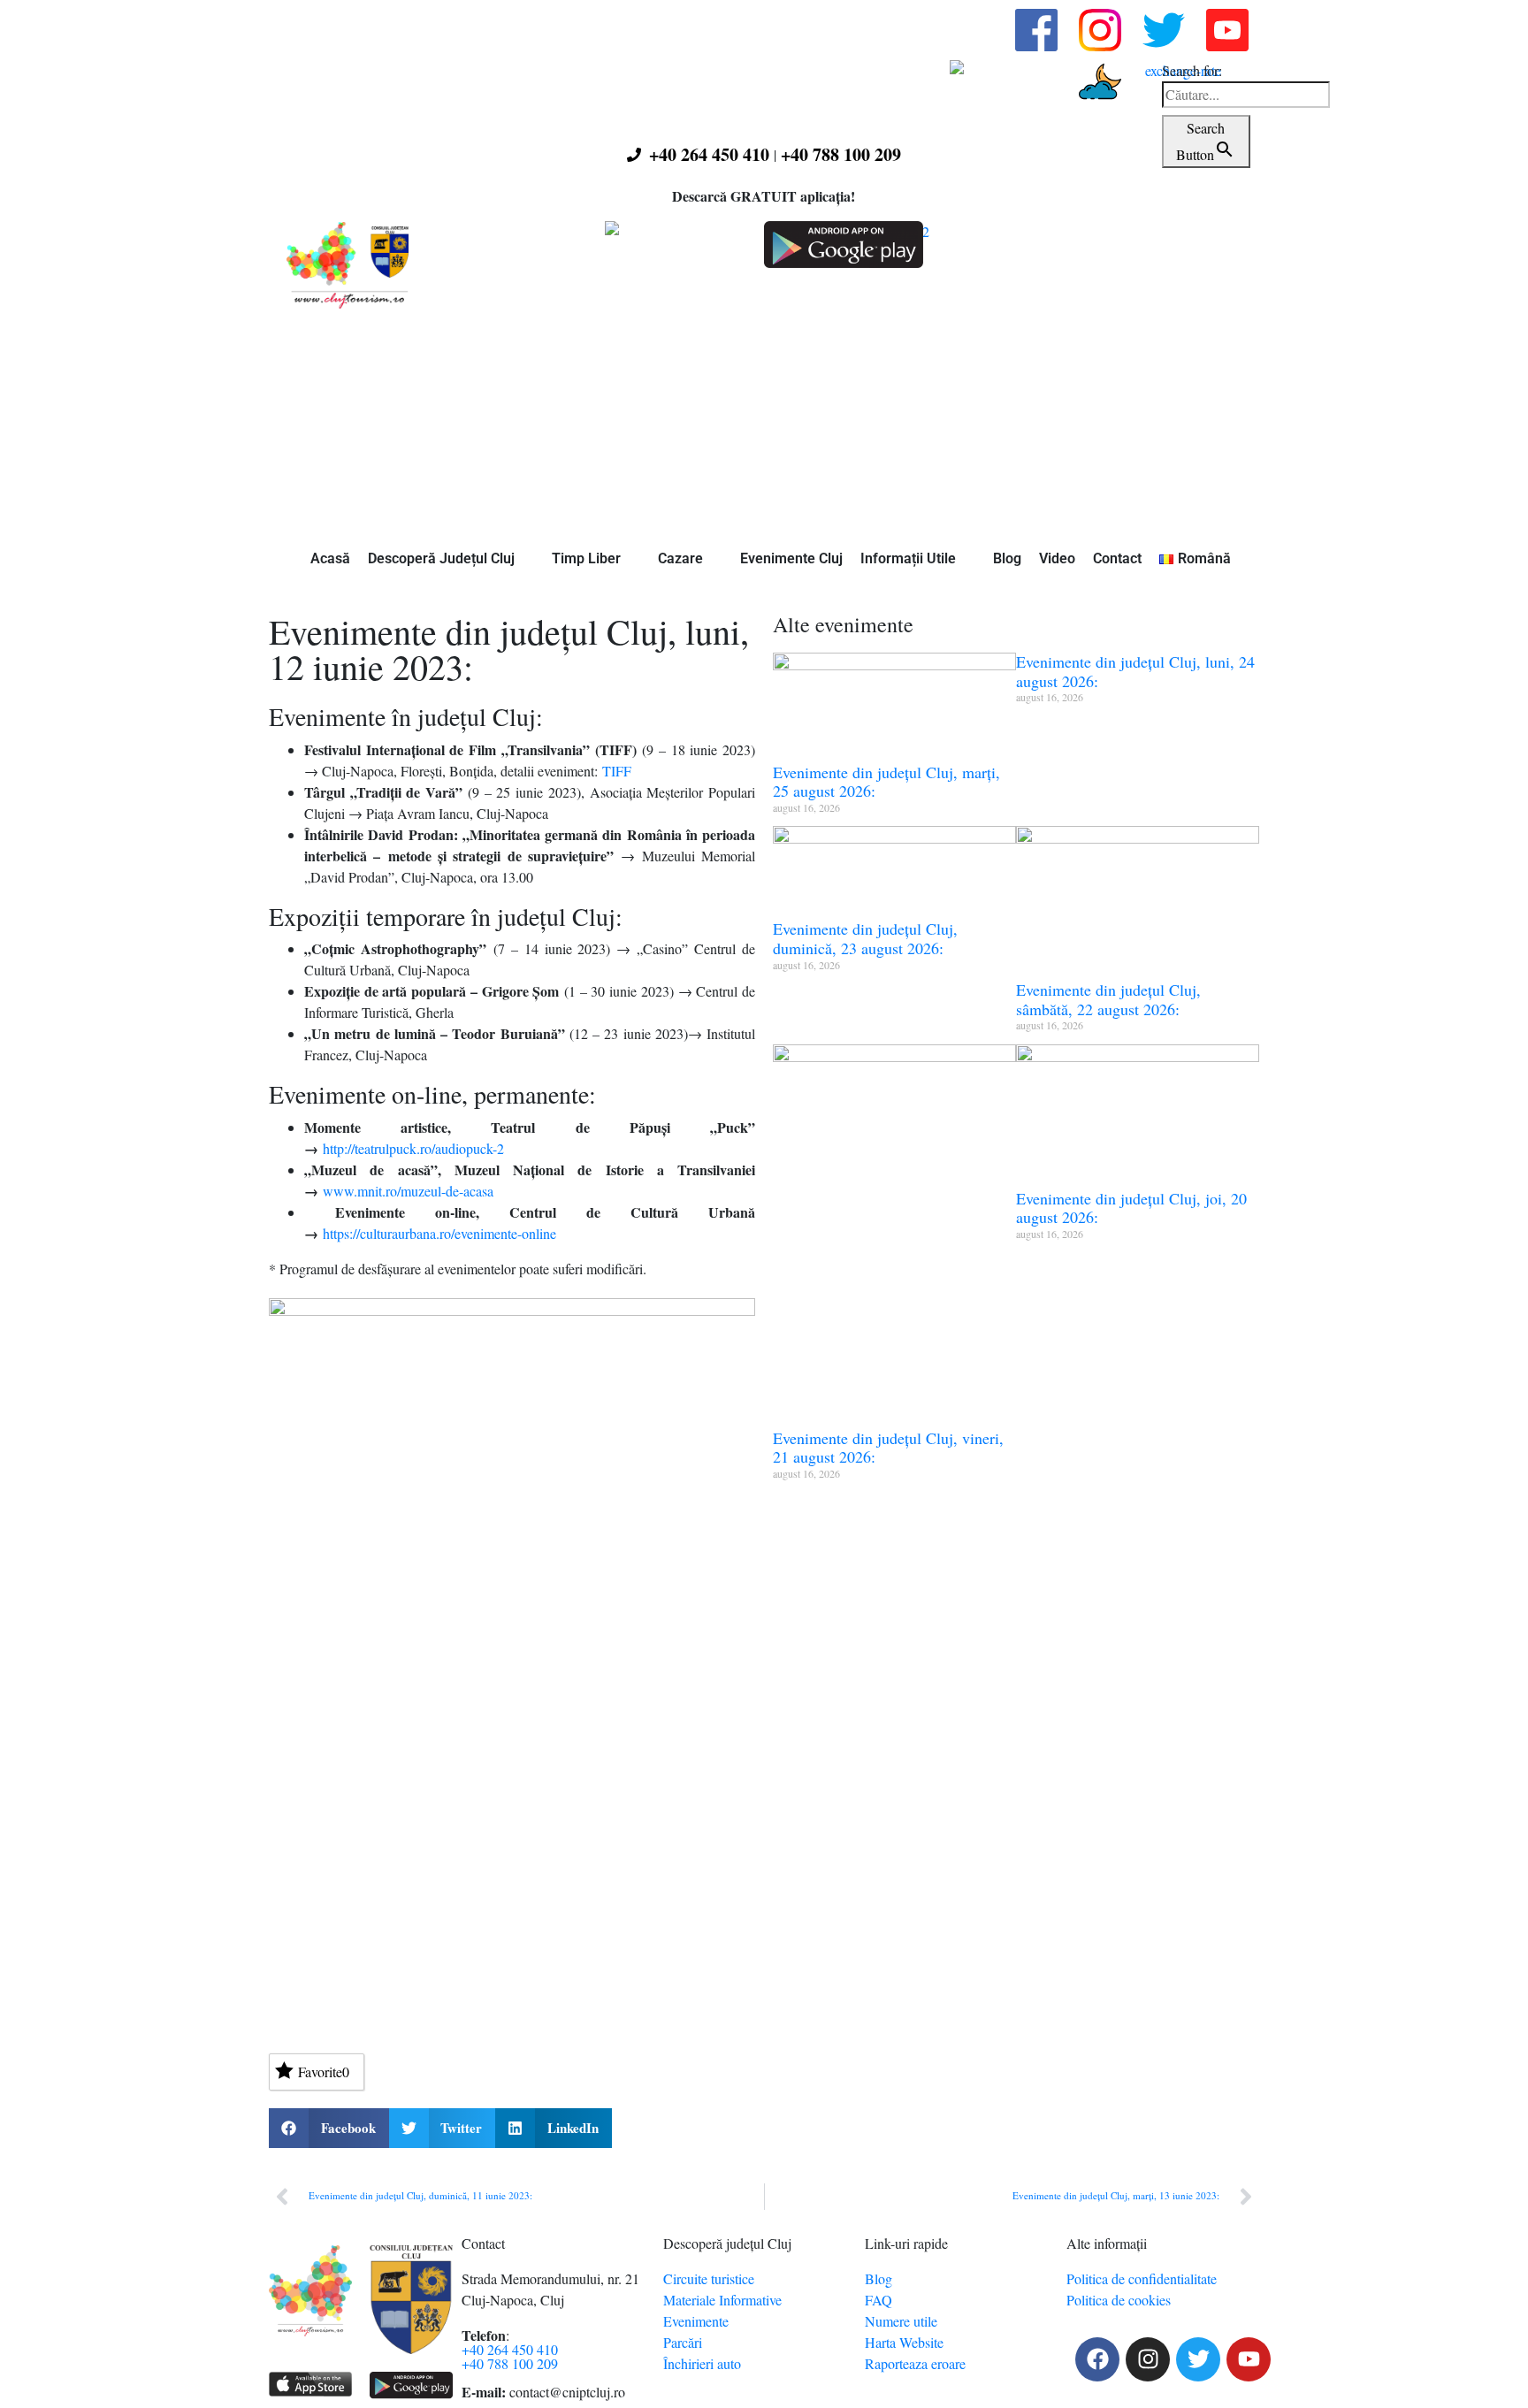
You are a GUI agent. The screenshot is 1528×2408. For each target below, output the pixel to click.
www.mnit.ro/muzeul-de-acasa (408, 1191)
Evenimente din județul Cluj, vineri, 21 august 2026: (888, 1448)
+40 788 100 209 (841, 154)
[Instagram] (1148, 2359)
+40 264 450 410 (709, 154)
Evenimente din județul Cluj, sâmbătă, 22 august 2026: (1108, 999)
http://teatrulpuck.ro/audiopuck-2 (413, 1148)
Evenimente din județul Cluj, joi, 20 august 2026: (1131, 1208)
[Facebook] (1097, 2359)
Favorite (324, 2072)
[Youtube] (1249, 2359)
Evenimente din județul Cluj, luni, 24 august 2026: (1135, 671)
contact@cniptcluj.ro (567, 2392)
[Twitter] (1198, 2359)
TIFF (617, 771)
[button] (329, 2128)
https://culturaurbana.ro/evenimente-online (439, 1233)
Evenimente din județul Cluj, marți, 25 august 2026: (886, 782)
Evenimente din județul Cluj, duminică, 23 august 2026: (865, 938)
